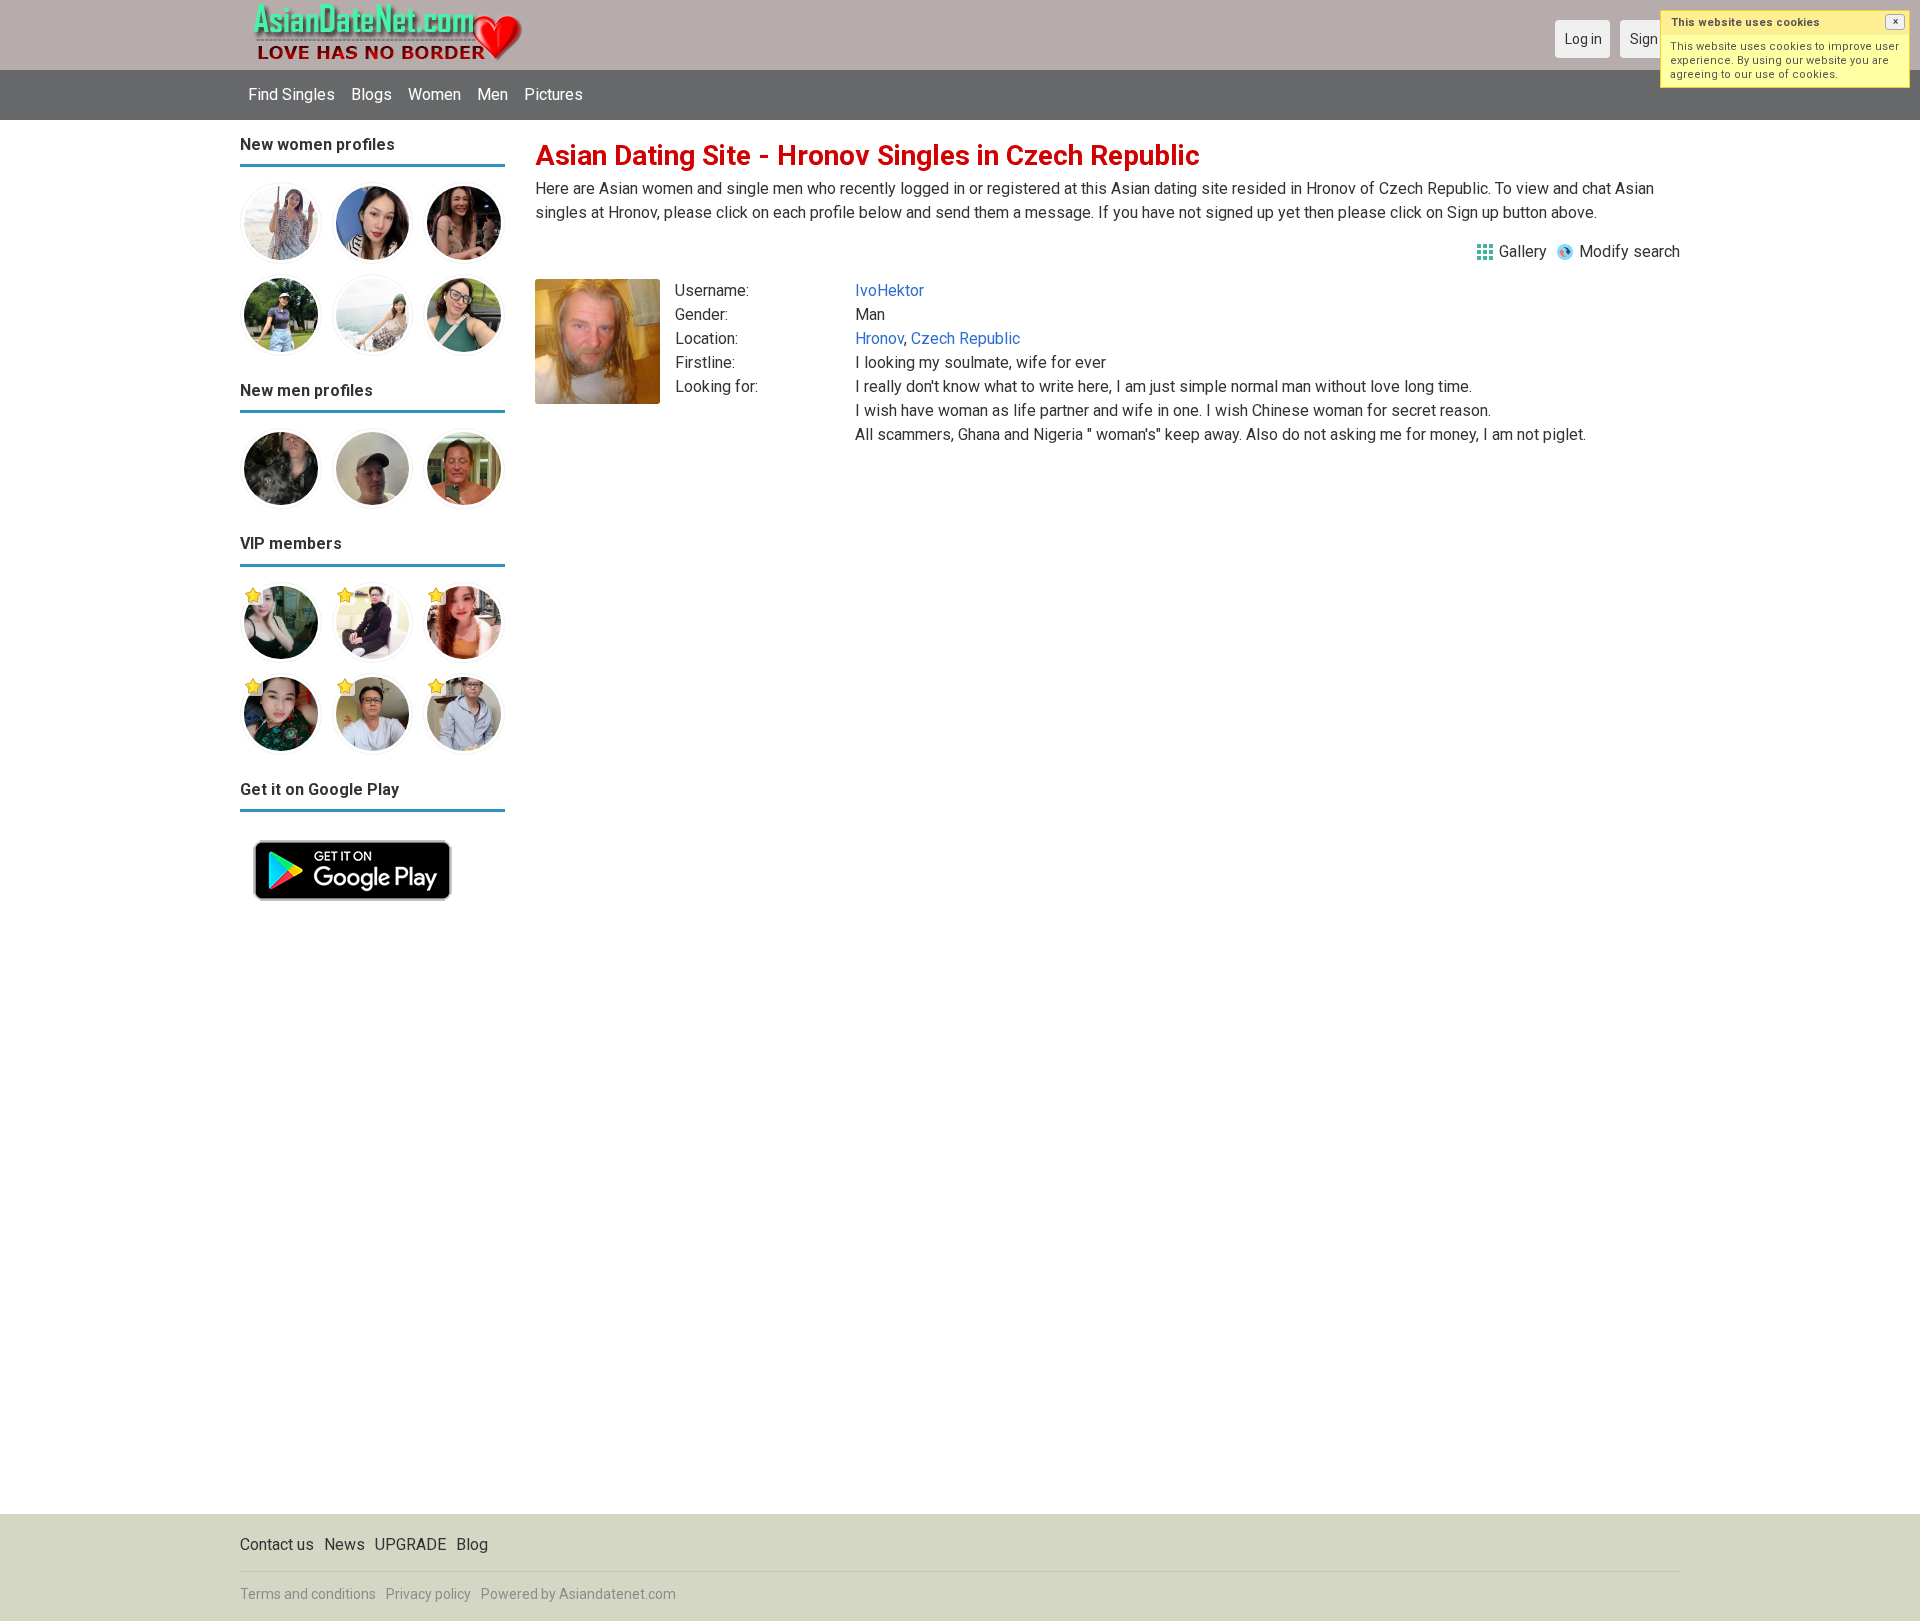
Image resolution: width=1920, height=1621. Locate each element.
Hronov (879, 338)
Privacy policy (428, 1594)
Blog (472, 1544)
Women (434, 94)
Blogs (371, 94)
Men (492, 94)
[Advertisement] (372, 1214)
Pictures (553, 94)
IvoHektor (889, 290)
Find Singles (291, 94)
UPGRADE (410, 1544)
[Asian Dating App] (352, 838)
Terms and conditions (308, 1594)
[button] (1895, 22)
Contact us (277, 1544)
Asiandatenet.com (617, 1594)
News (344, 1544)
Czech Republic (965, 338)
